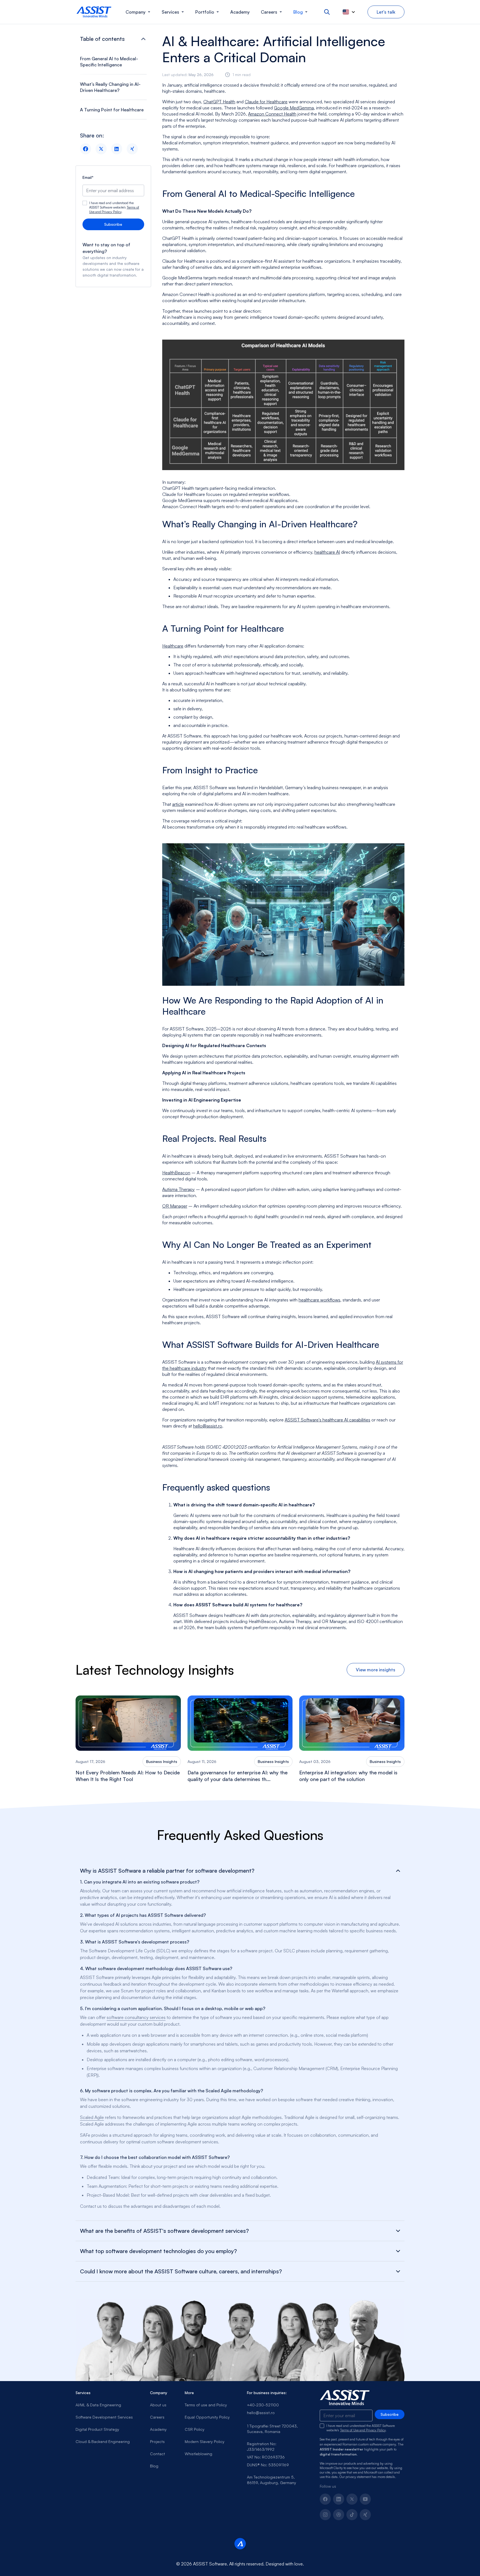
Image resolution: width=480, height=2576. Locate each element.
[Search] (327, 12)
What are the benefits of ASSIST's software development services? (164, 2231)
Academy (158, 2429)
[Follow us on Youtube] (365, 2499)
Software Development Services (104, 2417)
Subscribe (113, 224)
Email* (88, 177)
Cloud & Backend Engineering (103, 2441)
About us (158, 2405)
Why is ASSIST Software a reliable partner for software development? (167, 1871)
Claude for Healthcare (266, 102)
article (178, 804)
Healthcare (173, 646)
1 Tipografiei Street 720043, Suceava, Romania (272, 2429)
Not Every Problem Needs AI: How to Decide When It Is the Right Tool (128, 1776)
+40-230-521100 (263, 2405)
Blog (154, 2466)
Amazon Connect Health (272, 114)
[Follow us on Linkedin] (339, 2499)
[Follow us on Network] (339, 2515)
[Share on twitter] (101, 149)
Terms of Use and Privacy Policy (114, 210)
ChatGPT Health (219, 102)
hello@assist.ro (208, 1426)
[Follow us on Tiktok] (352, 2515)
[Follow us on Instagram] (325, 2515)
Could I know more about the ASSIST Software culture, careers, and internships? (181, 2271)
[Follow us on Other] (365, 2515)
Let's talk (386, 12)
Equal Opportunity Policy (207, 2417)
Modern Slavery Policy (205, 2441)
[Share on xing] (132, 149)
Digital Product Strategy (97, 2429)
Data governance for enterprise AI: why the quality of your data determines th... (237, 1776)
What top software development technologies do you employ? (158, 2251)
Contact (157, 2454)
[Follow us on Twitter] (352, 2499)
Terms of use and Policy (206, 2405)
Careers (157, 2417)
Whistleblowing (198, 2454)
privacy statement (358, 2477)
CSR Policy (195, 2429)
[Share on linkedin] (117, 149)
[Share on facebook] (86, 149)
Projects (157, 2441)
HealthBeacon (176, 1173)
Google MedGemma (294, 108)
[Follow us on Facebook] (325, 2499)
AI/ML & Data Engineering (98, 2405)
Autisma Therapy (178, 1189)
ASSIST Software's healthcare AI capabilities (327, 1420)
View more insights (376, 1670)
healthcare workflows (319, 1300)
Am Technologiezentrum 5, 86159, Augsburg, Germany (272, 2480)
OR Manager (175, 1206)
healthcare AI (327, 552)
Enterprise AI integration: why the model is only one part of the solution (348, 1776)
